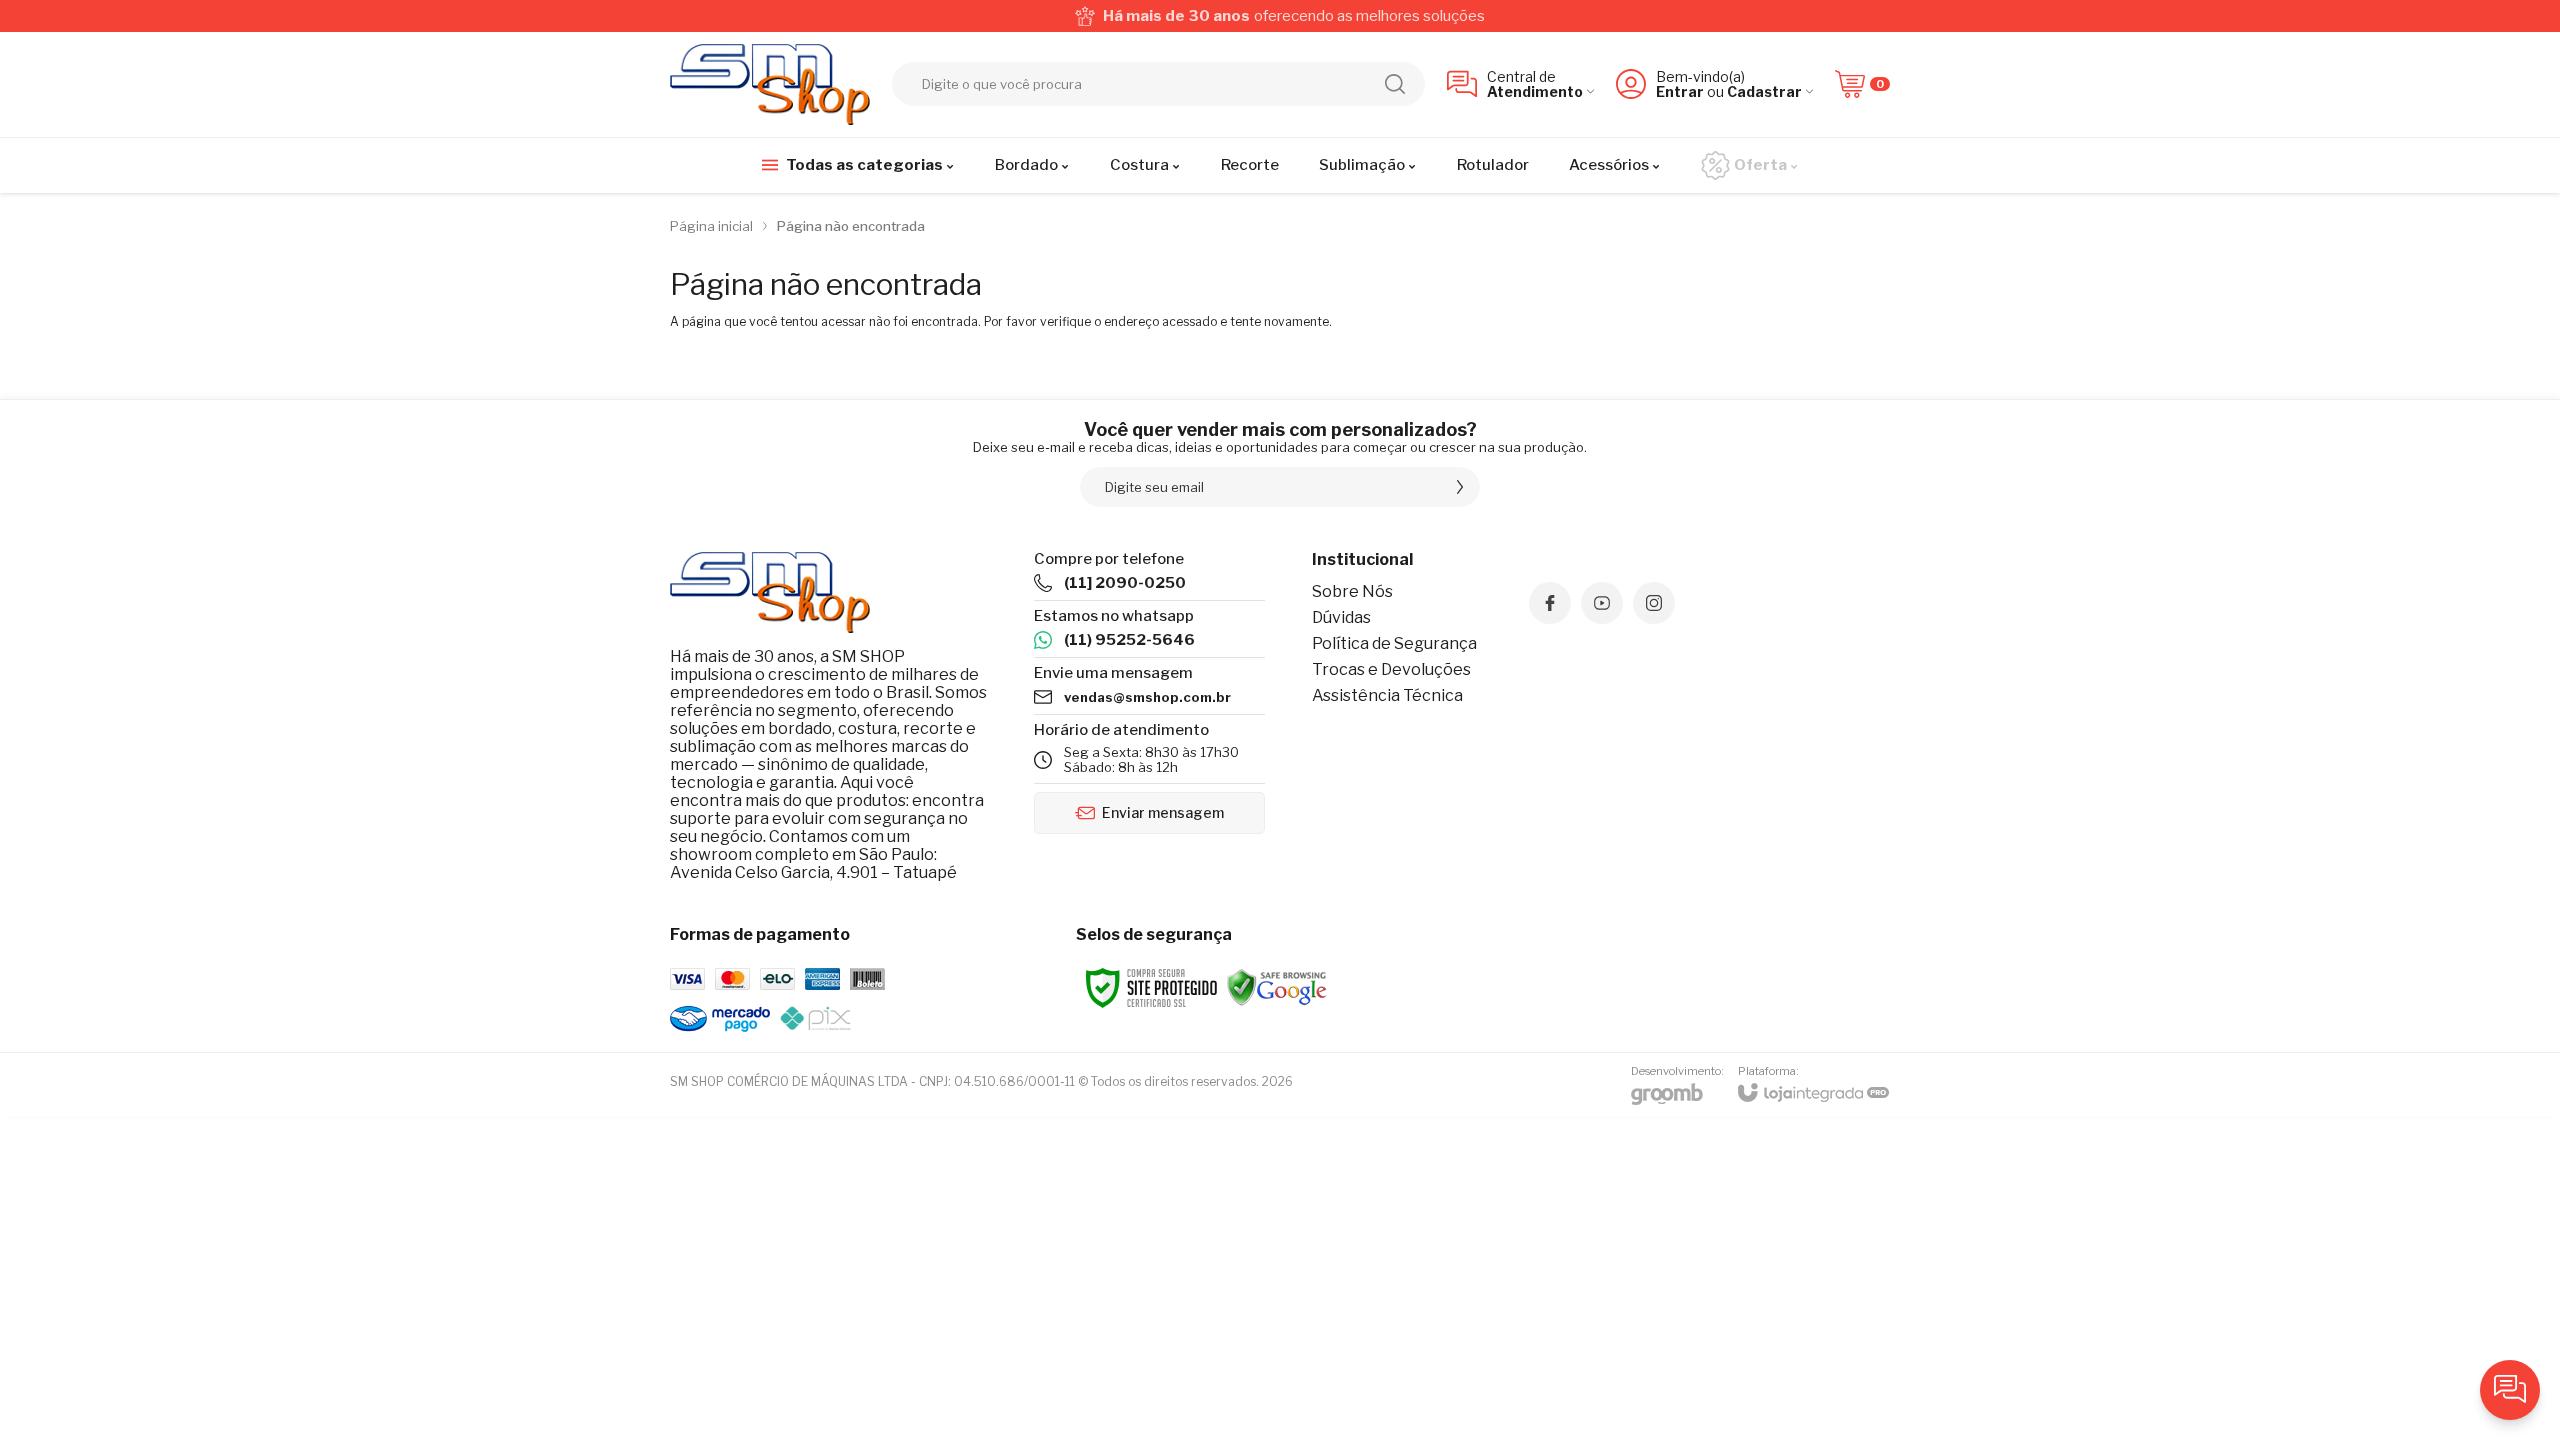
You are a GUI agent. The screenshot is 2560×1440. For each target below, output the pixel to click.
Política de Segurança (1394, 643)
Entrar (1680, 91)
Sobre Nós (1352, 591)
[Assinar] (1460, 487)
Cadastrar (1764, 91)
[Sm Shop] (770, 84)
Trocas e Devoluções (1391, 669)
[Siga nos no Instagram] (1654, 603)
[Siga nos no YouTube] (1602, 603)
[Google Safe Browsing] (1277, 986)
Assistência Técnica (1387, 695)
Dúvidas (1341, 617)
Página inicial (711, 226)
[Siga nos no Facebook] (1550, 603)
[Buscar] (1395, 84)
